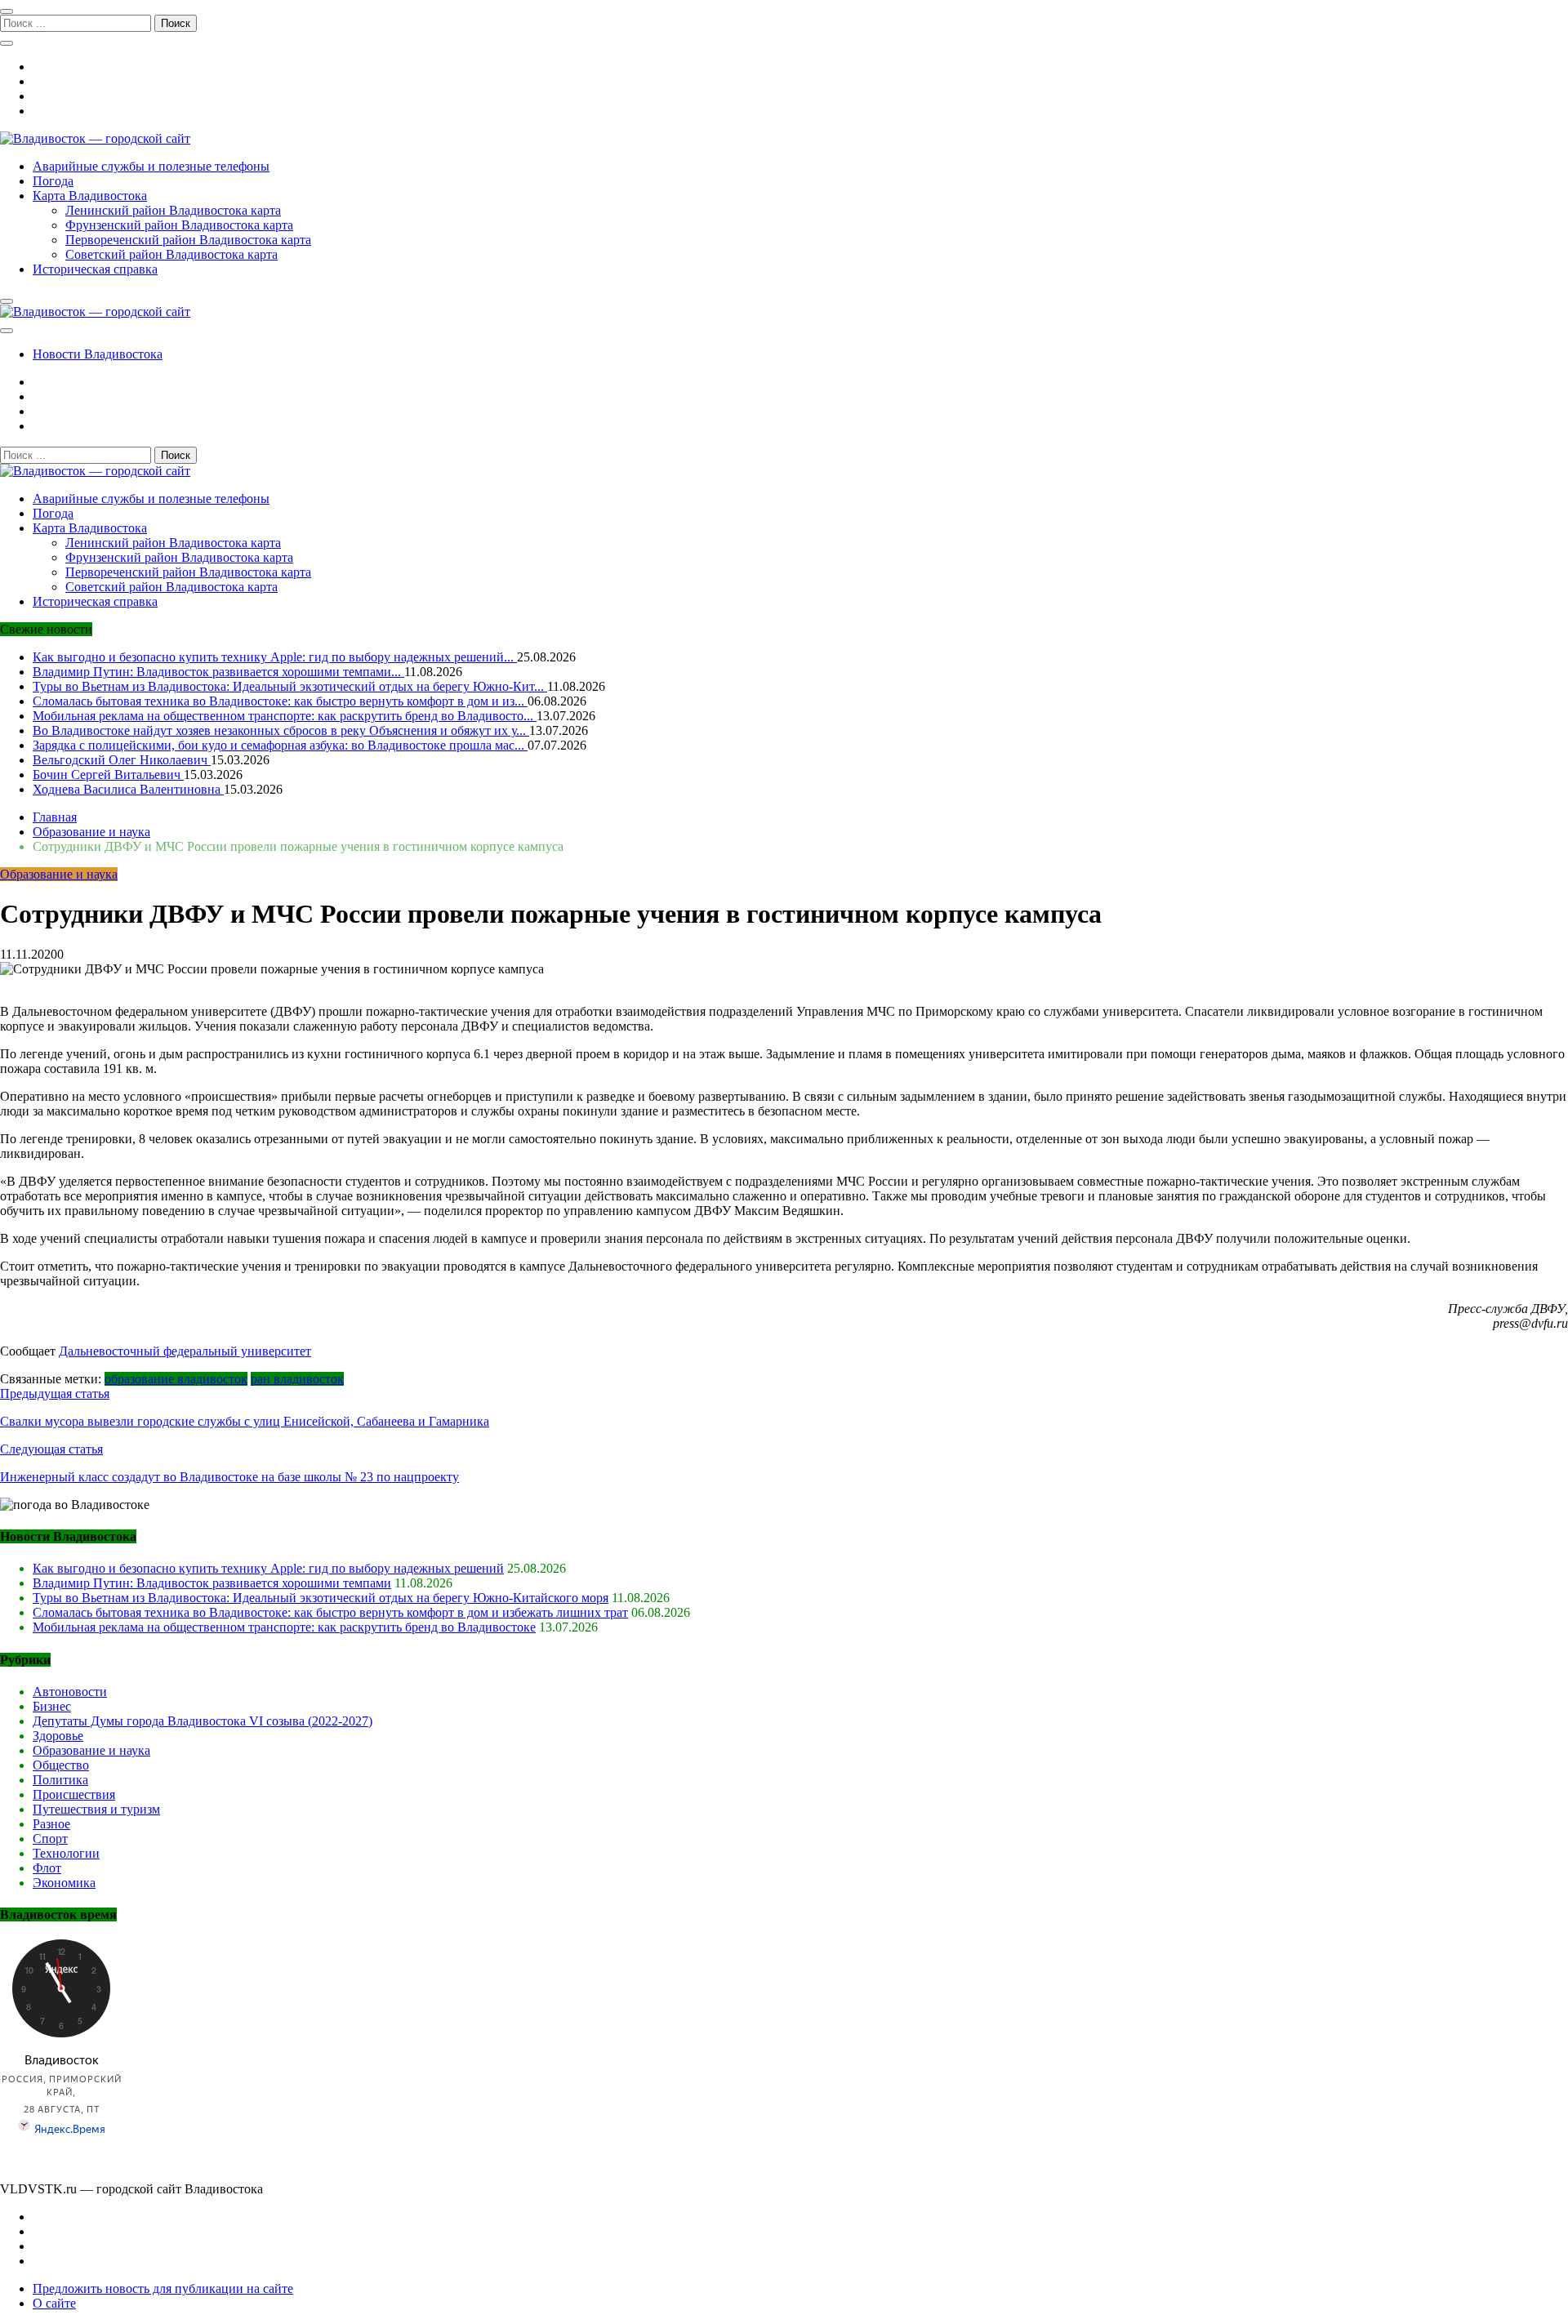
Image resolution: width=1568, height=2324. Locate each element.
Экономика (64, 1883)
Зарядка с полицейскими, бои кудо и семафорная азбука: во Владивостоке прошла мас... (280, 745)
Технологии (66, 1853)
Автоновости (70, 1692)
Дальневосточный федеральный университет (185, 1351)
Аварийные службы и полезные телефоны (151, 166)
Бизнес (52, 1706)
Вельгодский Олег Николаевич (122, 760)
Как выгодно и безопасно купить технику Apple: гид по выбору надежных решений (268, 1568)
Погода (53, 181)
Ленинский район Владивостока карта (173, 210)
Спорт (50, 1839)
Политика (60, 1780)
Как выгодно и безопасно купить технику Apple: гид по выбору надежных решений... (275, 657)
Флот (47, 1868)
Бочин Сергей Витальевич (108, 775)
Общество (61, 1765)
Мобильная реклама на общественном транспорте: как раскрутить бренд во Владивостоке (284, 1627)
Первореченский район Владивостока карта (188, 240)
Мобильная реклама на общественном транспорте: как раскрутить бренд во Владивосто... (285, 716)
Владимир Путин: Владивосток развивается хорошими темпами (212, 1583)
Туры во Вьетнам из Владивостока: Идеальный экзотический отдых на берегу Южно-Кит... (290, 686)
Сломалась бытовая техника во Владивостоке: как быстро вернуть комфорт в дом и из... (280, 701)
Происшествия (74, 1794)
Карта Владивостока (90, 196)
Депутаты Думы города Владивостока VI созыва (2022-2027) (203, 1721)
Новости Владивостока (98, 354)
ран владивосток (297, 1379)
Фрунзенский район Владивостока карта (179, 225)
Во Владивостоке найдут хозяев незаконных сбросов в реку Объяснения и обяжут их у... (281, 730)
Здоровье (58, 1736)
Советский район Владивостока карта (171, 254)
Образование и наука (59, 874)
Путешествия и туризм (96, 1809)
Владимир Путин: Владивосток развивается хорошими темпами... (218, 672)
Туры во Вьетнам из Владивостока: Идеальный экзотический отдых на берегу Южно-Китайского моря (321, 1598)
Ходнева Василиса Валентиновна (128, 789)
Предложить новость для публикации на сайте (163, 2288)
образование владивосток (176, 1379)
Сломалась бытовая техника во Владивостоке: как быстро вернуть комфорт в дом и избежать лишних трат (330, 1612)
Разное (51, 1824)
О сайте (54, 2303)
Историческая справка (95, 269)
